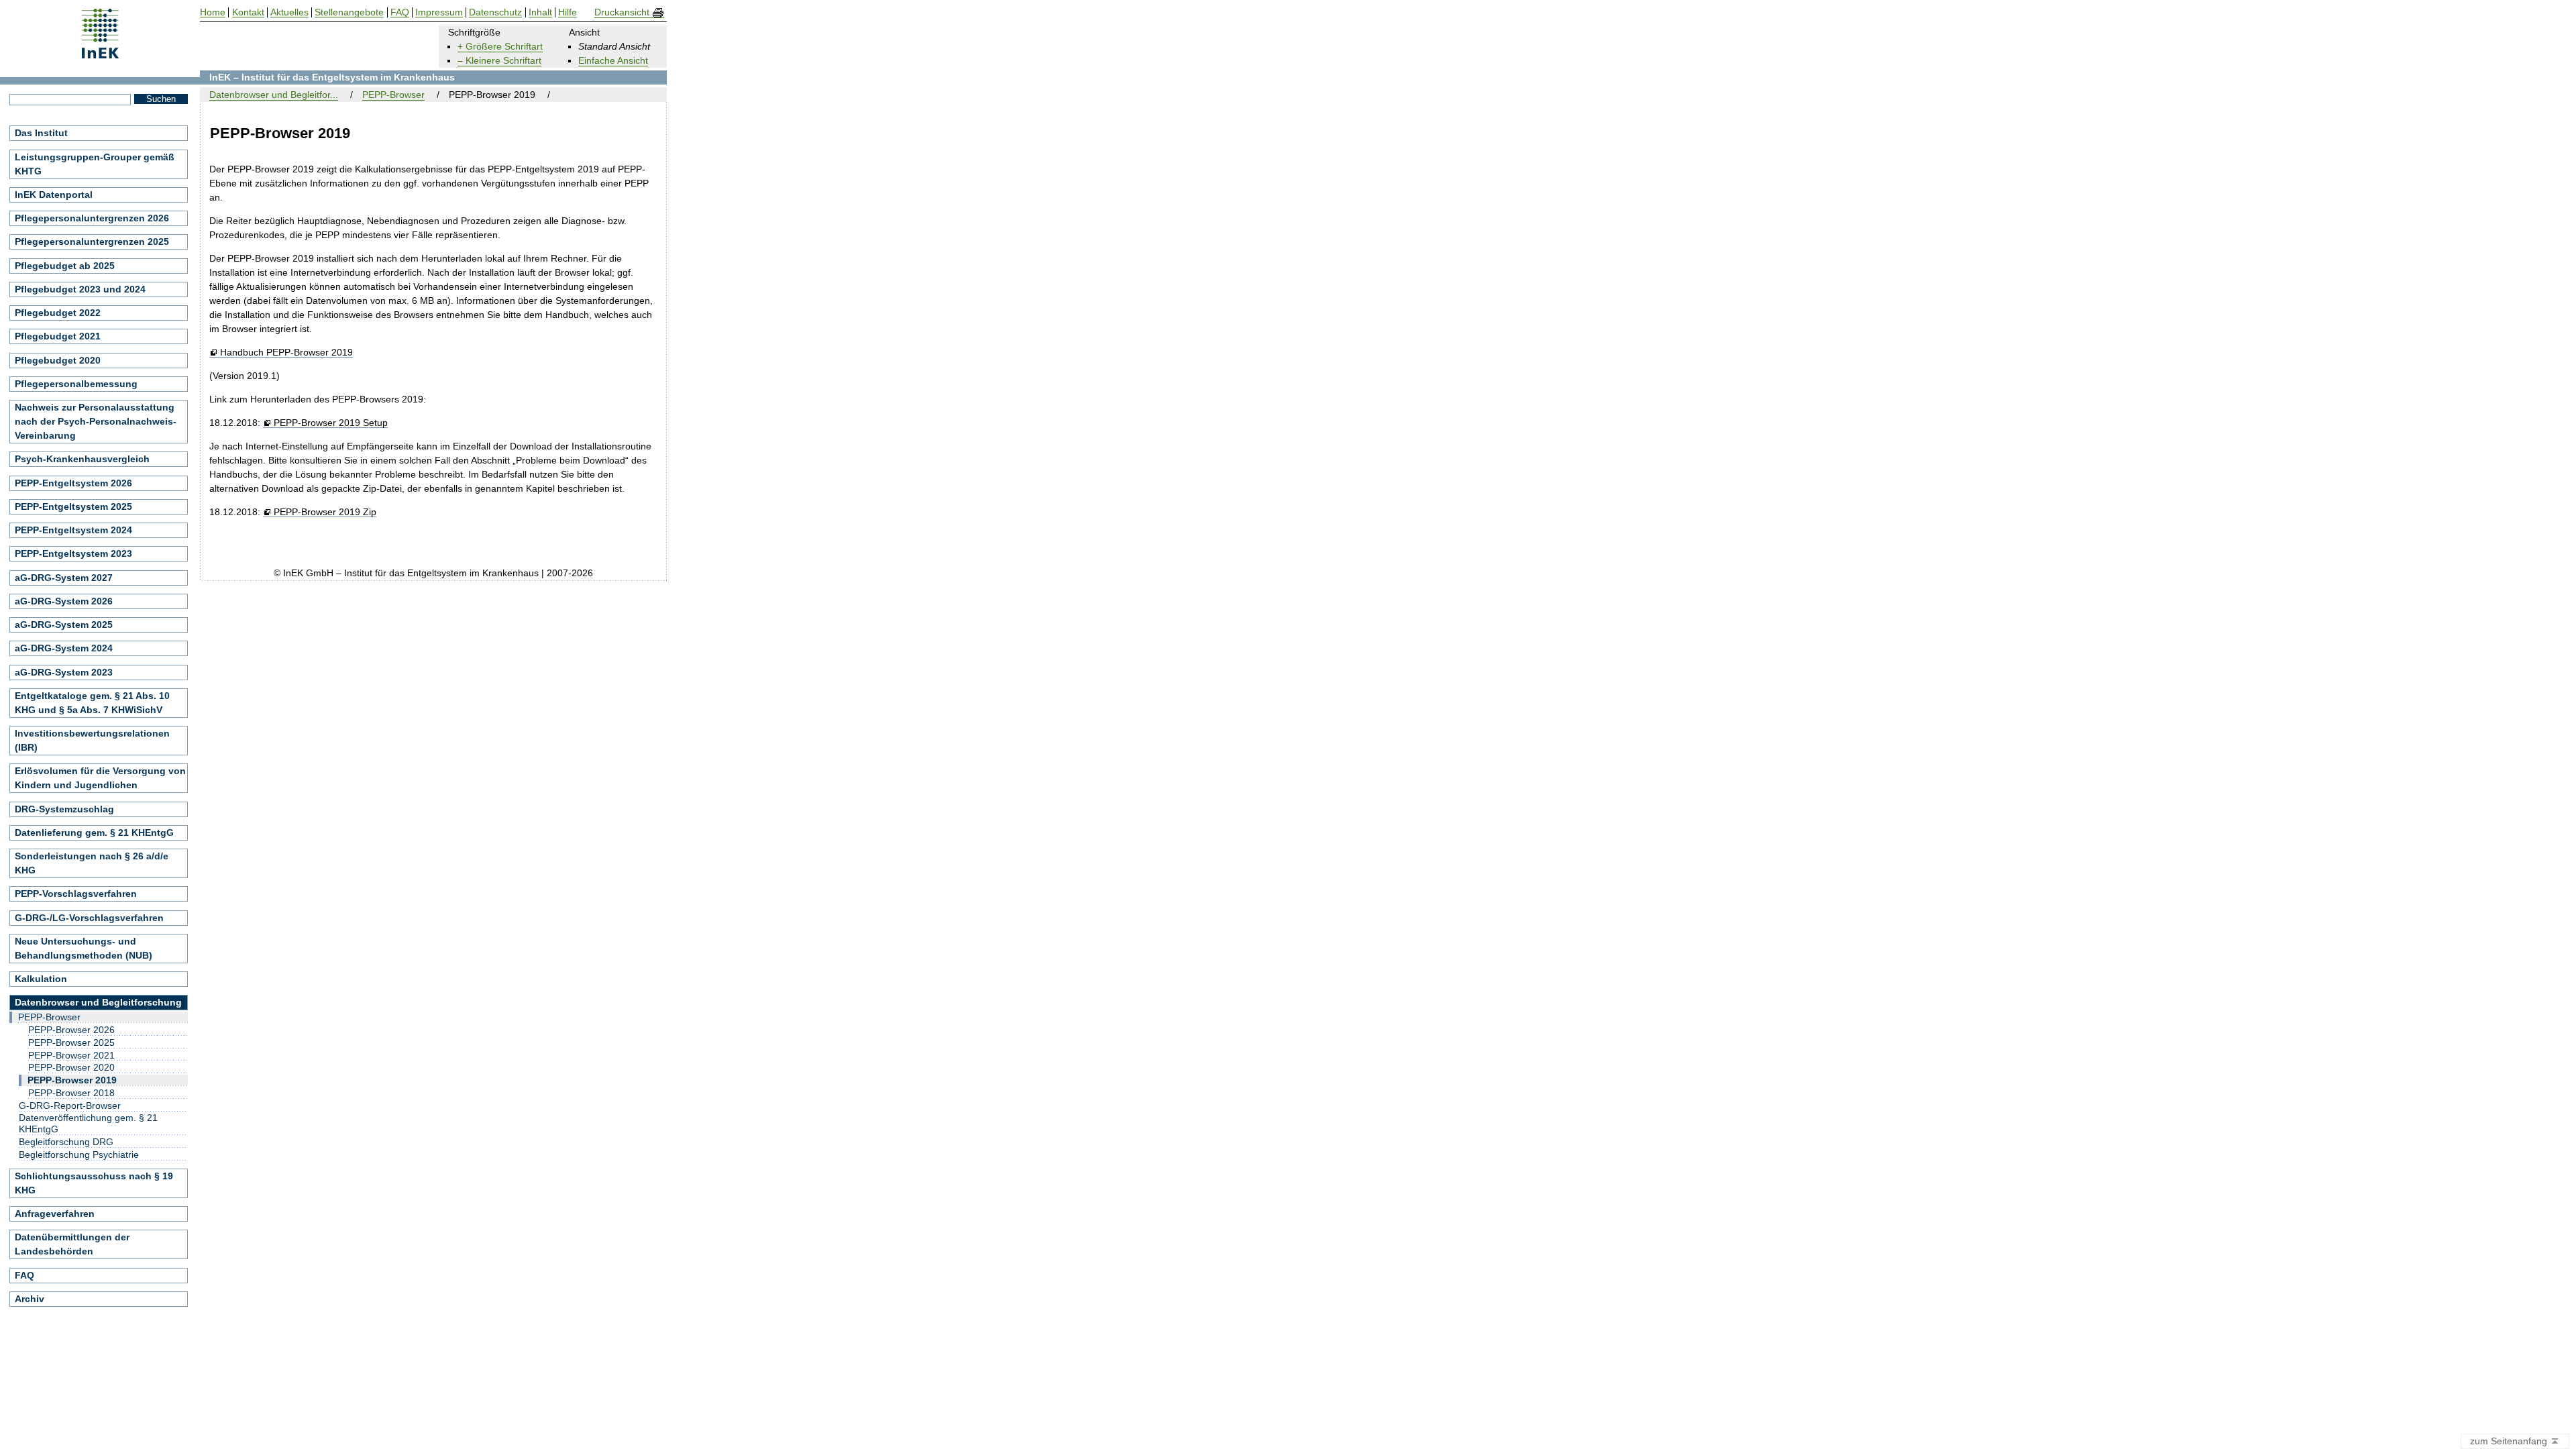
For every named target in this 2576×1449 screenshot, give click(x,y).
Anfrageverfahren (55, 1214)
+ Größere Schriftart (500, 46)
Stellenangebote (349, 12)
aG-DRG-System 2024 (64, 648)
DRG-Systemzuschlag (64, 809)
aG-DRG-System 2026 (64, 601)
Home (213, 12)
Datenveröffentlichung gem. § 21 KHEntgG (88, 1123)
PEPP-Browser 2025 (71, 1042)
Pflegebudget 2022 (58, 313)
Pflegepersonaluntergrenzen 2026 (92, 218)
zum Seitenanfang (2510, 1441)
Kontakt (248, 12)
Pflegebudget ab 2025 (65, 266)
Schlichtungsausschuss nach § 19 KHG (94, 1183)
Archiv (30, 1299)
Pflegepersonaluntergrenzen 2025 (92, 241)
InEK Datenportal (54, 195)
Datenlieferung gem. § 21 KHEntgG (94, 833)
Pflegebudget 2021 (58, 336)
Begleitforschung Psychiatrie (79, 1155)
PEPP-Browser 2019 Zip (325, 512)
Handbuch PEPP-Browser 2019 (286, 353)
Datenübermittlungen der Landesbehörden (72, 1244)
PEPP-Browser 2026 (71, 1030)
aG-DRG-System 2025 (64, 625)
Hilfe (568, 12)
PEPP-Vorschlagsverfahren (76, 894)
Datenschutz (495, 12)
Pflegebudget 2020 (58, 360)
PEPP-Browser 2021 (71, 1055)
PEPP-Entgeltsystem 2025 (73, 506)
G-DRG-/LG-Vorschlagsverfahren (89, 918)
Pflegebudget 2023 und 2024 (80, 289)
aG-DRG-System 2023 (64, 672)
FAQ (24, 1275)
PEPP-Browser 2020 (71, 1067)
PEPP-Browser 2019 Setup (330, 423)
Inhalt (540, 12)
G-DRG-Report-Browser (70, 1106)
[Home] (100, 54)
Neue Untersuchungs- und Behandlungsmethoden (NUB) (84, 948)
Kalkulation (41, 979)
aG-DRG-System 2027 (64, 578)
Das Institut (41, 133)
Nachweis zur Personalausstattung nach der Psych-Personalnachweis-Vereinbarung (96, 421)
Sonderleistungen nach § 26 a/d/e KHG (92, 863)
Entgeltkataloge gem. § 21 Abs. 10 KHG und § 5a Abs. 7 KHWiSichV (92, 703)
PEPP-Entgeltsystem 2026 (73, 483)
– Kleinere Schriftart (499, 60)
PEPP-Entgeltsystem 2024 (73, 530)
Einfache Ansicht (613, 60)
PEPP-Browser (393, 95)
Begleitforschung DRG (66, 1142)
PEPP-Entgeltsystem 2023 (73, 553)
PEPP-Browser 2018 (71, 1093)
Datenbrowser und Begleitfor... (274, 95)
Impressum (439, 12)
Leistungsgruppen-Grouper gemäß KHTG (95, 164)
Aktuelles (289, 12)
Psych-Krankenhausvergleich (82, 459)
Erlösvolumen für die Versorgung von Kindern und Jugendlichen (100, 778)
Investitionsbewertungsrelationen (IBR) (92, 740)
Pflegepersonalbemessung (76, 384)
